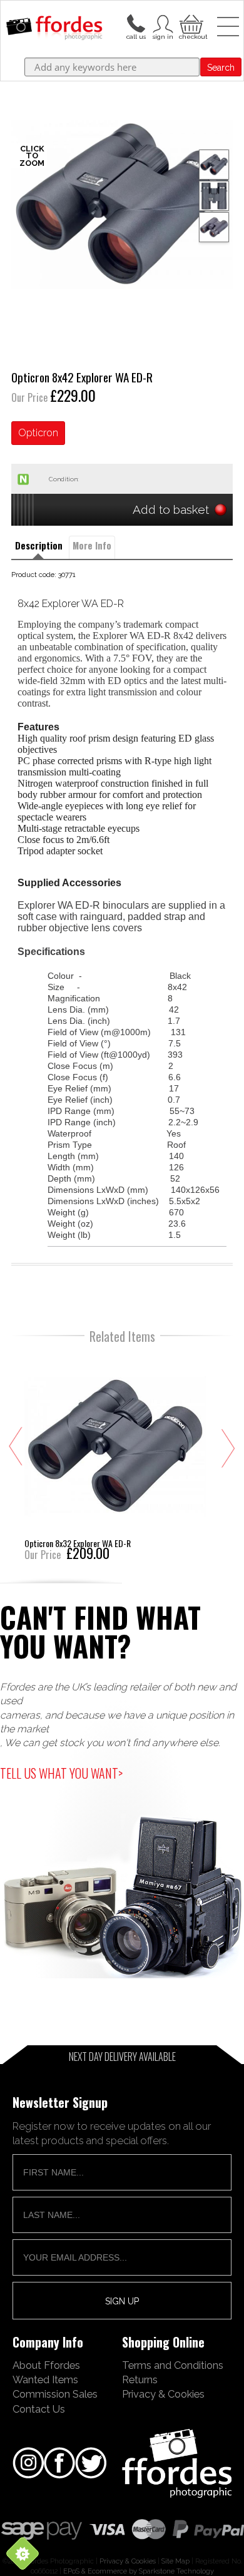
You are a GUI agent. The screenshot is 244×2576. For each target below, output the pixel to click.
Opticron (38, 433)
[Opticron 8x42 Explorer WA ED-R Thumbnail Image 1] (214, 196)
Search (221, 68)
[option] (122, 204)
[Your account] (136, 23)
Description (39, 545)
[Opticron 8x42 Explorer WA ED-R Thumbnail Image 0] (122, 204)
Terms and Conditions (173, 2365)
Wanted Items (45, 2379)
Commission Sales (55, 2394)
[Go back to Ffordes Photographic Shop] (54, 29)
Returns (140, 2379)
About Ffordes (46, 2365)
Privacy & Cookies (163, 2394)
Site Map (175, 2561)
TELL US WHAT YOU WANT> (61, 1773)
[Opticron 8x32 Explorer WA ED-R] (115, 1456)
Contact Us (39, 2409)
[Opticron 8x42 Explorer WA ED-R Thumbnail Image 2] (214, 227)
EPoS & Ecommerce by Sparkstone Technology (139, 2571)
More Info (92, 545)
